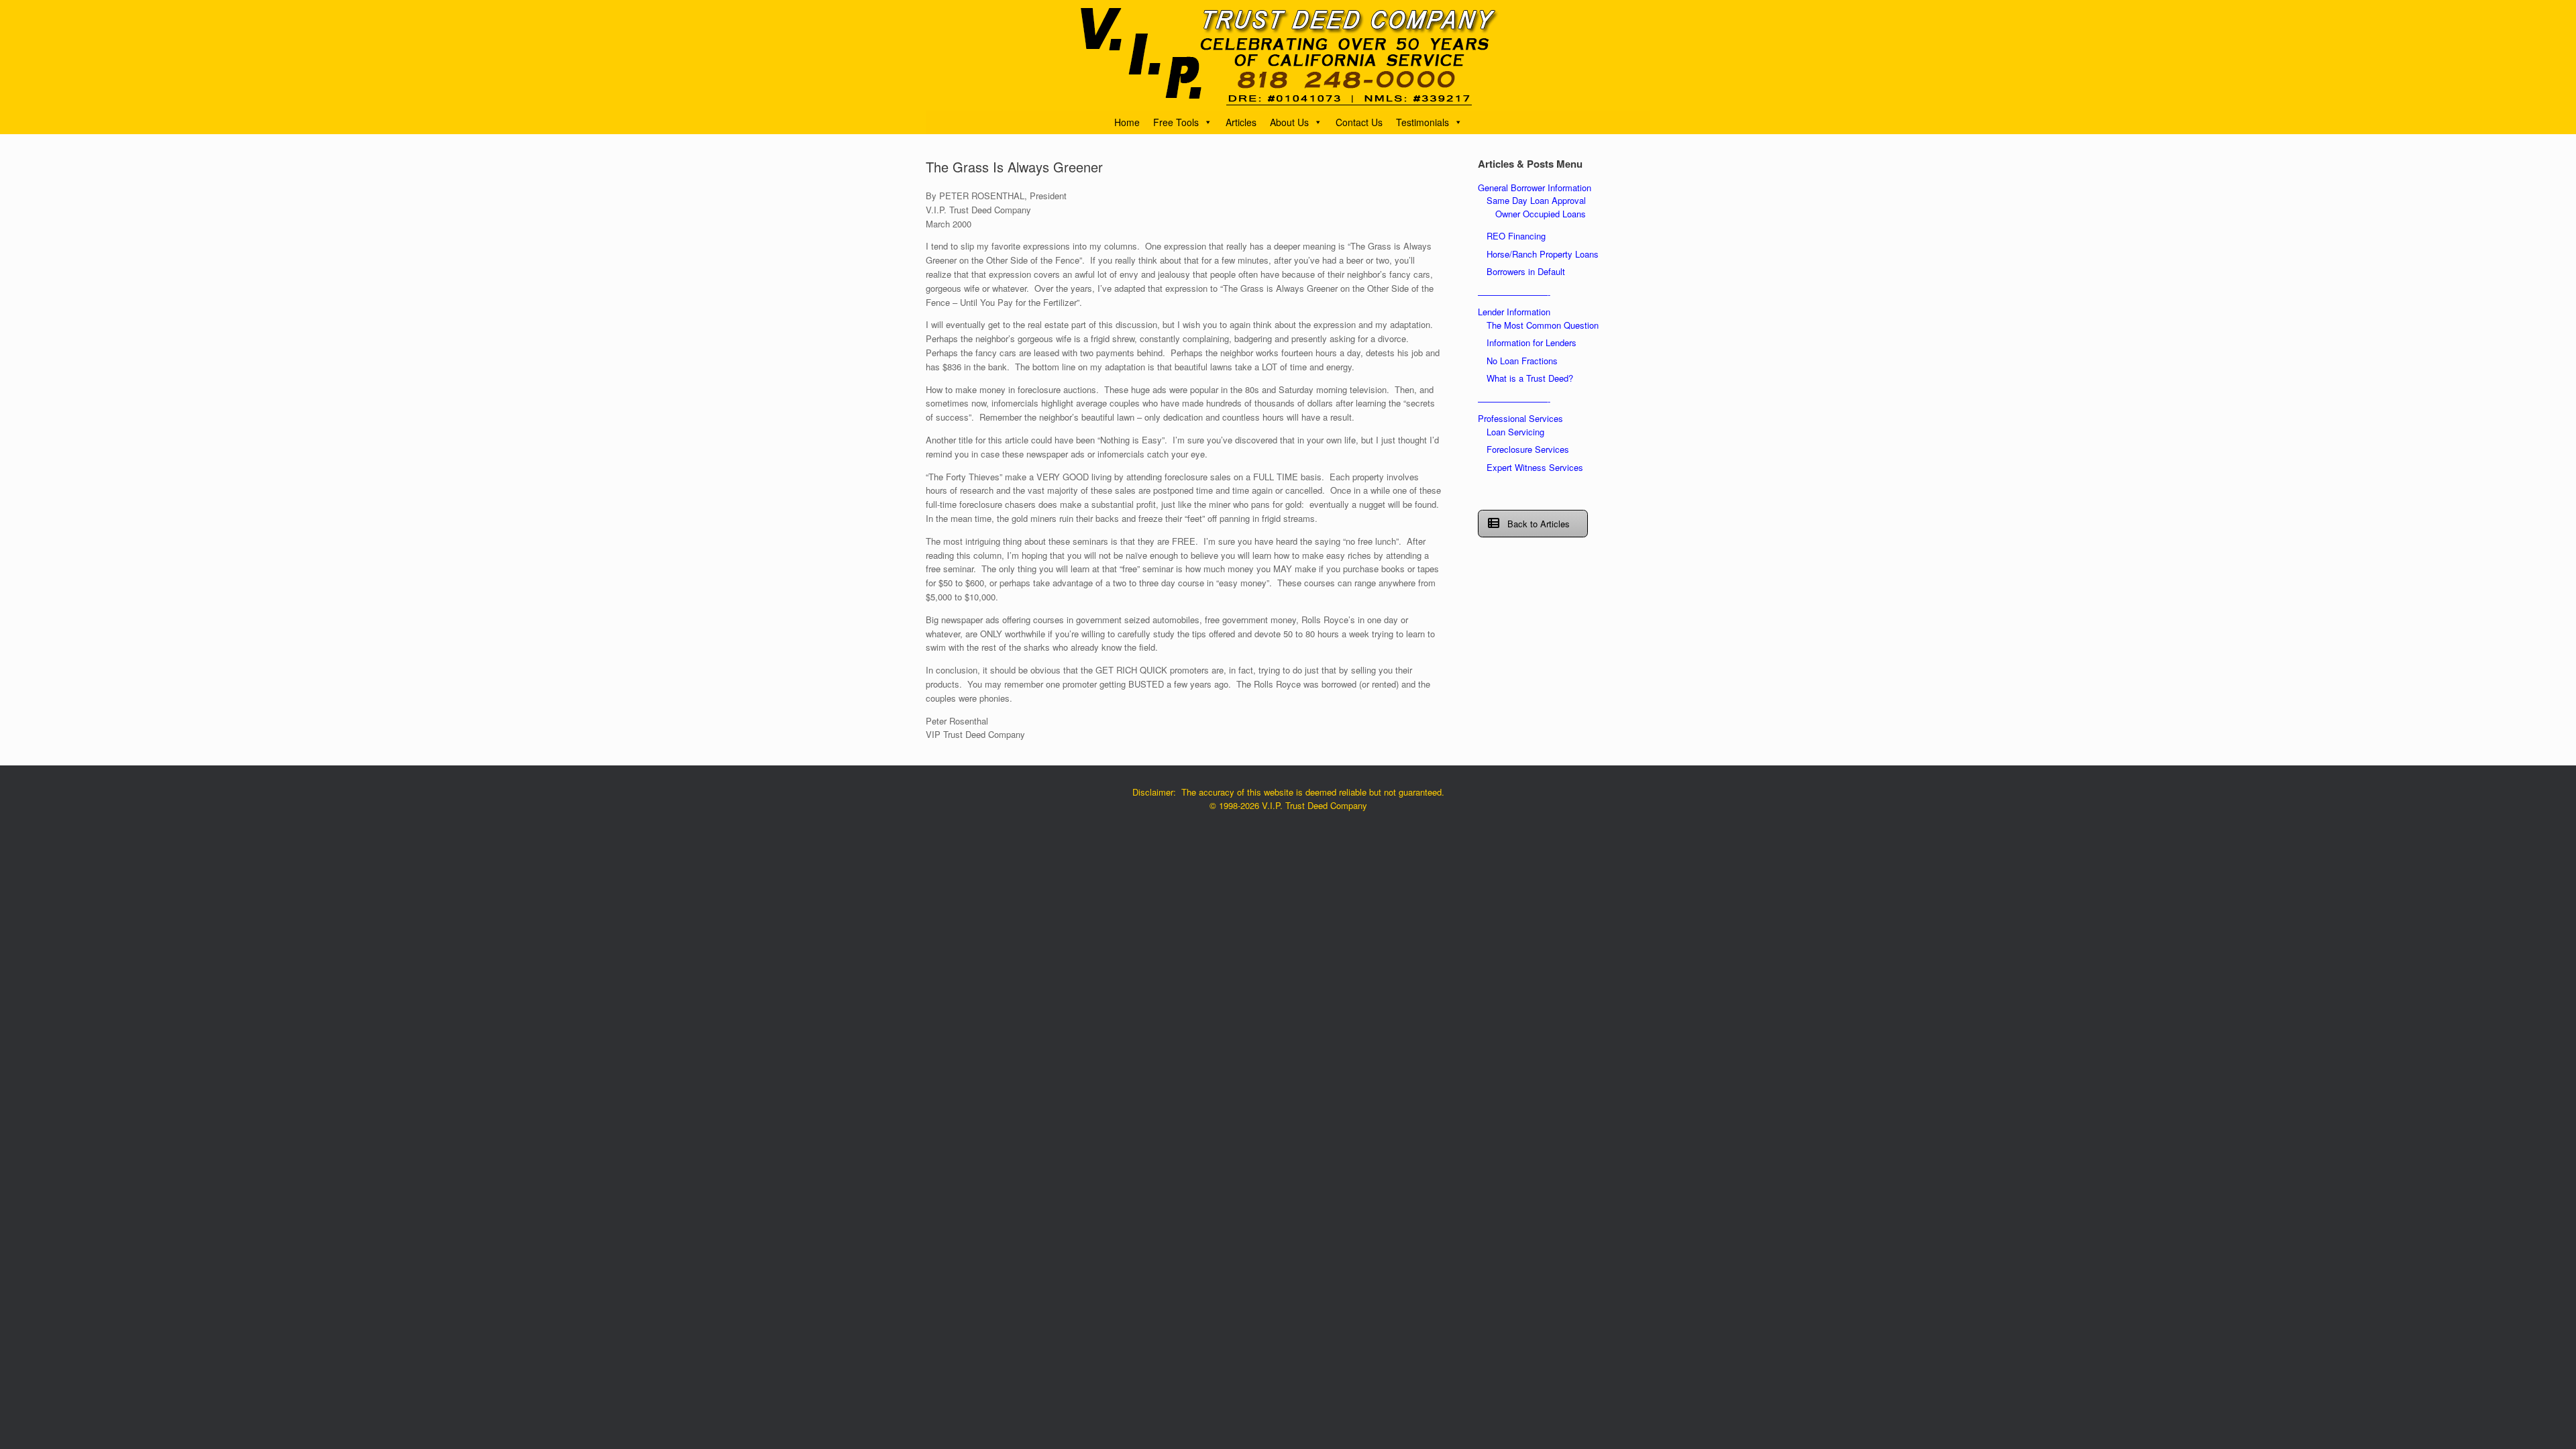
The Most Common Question (1543, 325)
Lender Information (1514, 312)
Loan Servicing (1515, 432)
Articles (1241, 122)
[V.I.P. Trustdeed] (1288, 55)
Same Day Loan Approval (1536, 200)
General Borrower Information (1535, 187)
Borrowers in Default (1526, 271)
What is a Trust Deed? (1530, 378)
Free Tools (1176, 122)
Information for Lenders (1532, 342)
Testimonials (1423, 122)
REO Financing (1516, 236)
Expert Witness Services (1535, 467)
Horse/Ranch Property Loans (1543, 254)
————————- (1514, 294)
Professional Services (1520, 418)
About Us (1289, 122)
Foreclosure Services (1528, 449)
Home (1127, 122)
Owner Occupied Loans (1541, 214)
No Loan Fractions (1522, 361)
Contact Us (1359, 122)
